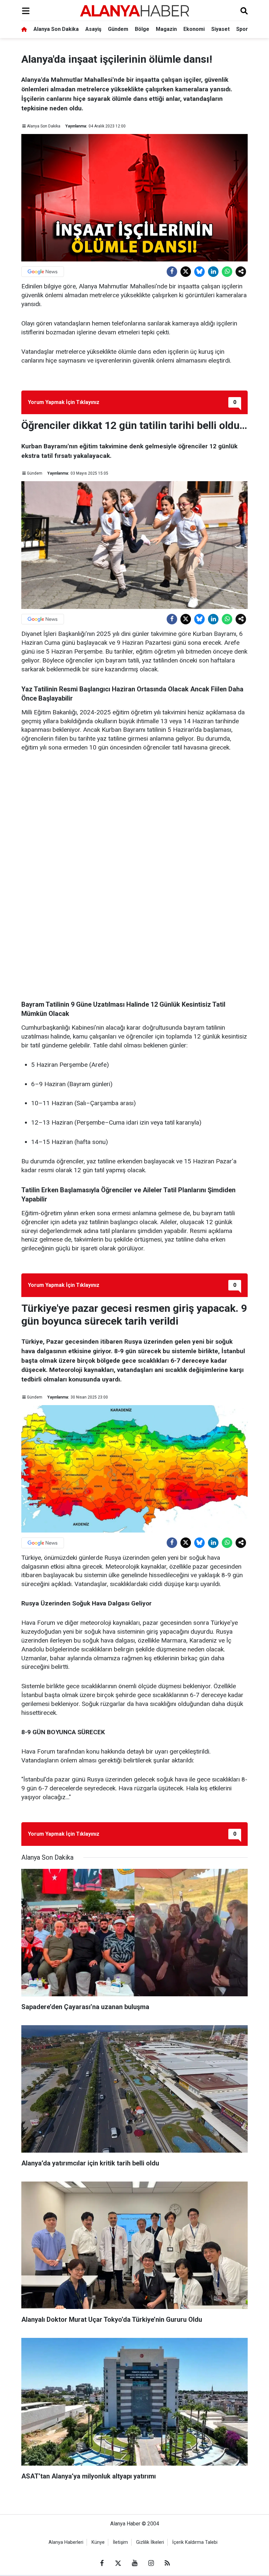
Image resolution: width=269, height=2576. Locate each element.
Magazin (166, 29)
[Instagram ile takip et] (151, 2563)
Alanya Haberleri (66, 2542)
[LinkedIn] (213, 272)
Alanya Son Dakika (56, 29)
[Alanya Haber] (134, 11)
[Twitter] (186, 272)
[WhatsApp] (227, 272)
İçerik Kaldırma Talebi (195, 2542)
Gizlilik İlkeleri (150, 2542)
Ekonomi (194, 29)
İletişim (120, 2542)
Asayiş (93, 29)
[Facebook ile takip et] (102, 2563)
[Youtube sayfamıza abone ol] (134, 2563)
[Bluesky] (199, 272)
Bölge (142, 29)
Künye (98, 2542)
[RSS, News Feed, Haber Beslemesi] (167, 2563)
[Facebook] (172, 272)
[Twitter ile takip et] (118, 2563)
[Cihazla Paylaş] (241, 272)
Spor (242, 29)
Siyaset (220, 29)
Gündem (118, 29)
